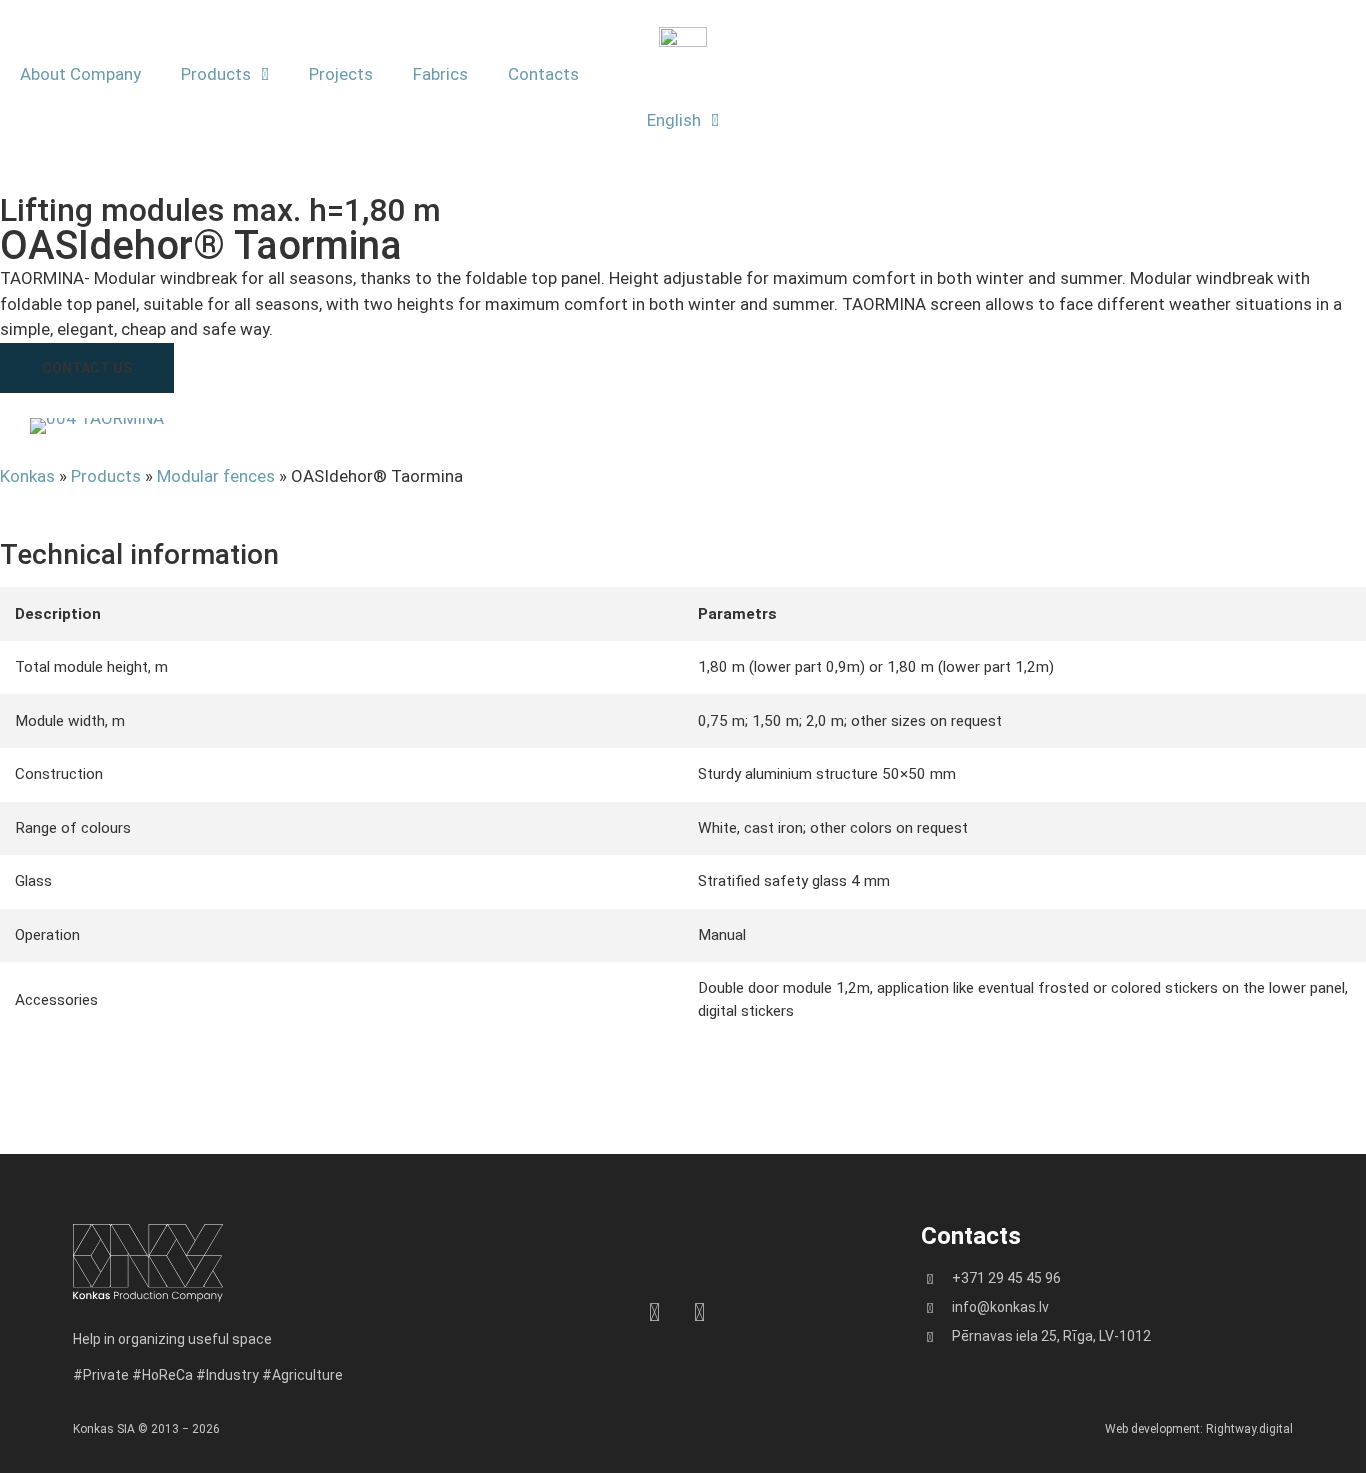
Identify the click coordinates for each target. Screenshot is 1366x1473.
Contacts (543, 74)
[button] (87, 368)
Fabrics (440, 74)
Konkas (27, 476)
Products (216, 74)
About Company (80, 74)
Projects (341, 74)
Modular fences (216, 476)
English (674, 120)
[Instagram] (654, 1312)
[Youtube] (699, 1312)
